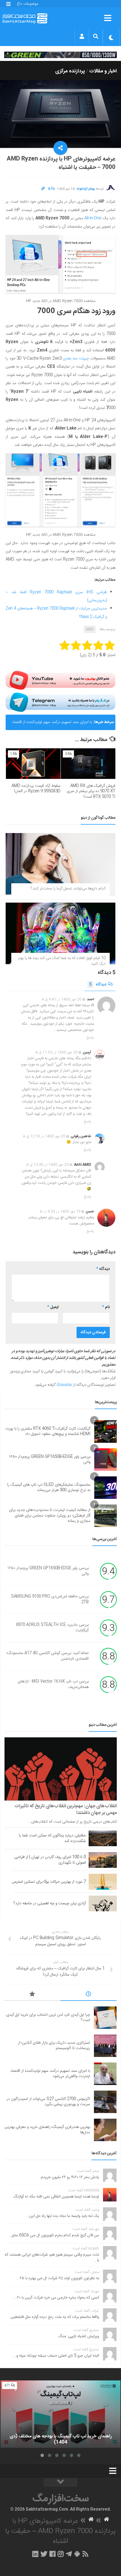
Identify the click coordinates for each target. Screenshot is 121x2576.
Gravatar (64, 1385)
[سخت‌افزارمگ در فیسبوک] (52, 2554)
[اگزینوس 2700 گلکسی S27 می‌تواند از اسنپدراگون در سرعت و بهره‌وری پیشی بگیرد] (105, 2102)
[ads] (60, 55)
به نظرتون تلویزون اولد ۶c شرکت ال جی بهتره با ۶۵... (58, 2278)
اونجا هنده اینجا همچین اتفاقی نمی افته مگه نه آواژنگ (56, 2197)
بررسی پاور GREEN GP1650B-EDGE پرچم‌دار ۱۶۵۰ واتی (50, 1460)
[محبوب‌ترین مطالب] (32, 1995)
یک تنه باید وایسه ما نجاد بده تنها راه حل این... (62, 2216)
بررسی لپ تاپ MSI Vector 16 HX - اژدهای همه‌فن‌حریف (53, 1685)
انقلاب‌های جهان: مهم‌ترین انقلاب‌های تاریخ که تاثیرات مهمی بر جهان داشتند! (66, 1809)
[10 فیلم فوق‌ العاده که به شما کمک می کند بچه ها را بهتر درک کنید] (60, 933)
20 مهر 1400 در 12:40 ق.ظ (47, 1165)
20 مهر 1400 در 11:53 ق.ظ (56, 1052)
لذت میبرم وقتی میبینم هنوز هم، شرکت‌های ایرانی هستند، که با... (52, 2258)
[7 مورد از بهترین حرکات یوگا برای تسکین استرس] (103, 1882)
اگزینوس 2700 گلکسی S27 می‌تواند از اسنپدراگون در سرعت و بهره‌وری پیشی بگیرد (48, 2102)
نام (106, 1307)
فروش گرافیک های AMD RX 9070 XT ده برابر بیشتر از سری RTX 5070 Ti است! (91, 791)
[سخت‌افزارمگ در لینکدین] (35, 2554)
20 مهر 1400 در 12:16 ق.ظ (44, 1136)
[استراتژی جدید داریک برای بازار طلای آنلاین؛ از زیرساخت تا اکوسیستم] (105, 2046)
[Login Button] (82, 36)
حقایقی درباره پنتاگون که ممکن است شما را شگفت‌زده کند (52, 1838)
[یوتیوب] (60, 680)
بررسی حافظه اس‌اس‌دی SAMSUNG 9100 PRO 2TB (50, 1600)
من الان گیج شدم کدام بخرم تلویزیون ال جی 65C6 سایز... (54, 2235)
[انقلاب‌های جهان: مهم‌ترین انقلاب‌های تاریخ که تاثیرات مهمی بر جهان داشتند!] (61, 1769)
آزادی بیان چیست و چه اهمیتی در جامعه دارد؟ (50, 1903)
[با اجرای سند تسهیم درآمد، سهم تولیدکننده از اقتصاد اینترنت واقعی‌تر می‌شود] (105, 2074)
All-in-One (93, 218)
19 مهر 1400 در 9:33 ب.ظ (60, 1212)
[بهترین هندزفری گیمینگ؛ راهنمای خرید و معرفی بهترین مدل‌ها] (105, 2130)
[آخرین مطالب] (89, 1995)
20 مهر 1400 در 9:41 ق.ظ (61, 999)
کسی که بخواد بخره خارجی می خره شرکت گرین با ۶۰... (56, 2298)
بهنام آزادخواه (86, 189)
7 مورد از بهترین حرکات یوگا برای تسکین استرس (49, 1882)
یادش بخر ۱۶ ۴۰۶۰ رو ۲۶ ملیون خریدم (70, 2177)
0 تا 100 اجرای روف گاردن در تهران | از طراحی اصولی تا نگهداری (50, 1860)
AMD (90, 629)
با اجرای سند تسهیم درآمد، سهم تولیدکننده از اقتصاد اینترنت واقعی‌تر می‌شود (52, 724)
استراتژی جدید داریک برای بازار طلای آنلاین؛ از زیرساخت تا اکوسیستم (54, 2046)
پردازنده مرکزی (70, 71)
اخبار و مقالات (103, 71)
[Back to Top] (60, 2483)
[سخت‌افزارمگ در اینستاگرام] (61, 2554)
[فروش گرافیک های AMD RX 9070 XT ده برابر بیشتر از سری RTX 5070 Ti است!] (88, 764)
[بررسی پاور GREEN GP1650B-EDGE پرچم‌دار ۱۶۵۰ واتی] (106, 1460)
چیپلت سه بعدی (76, 359)
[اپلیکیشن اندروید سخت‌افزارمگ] (77, 2554)
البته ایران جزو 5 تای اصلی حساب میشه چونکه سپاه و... (56, 2356)
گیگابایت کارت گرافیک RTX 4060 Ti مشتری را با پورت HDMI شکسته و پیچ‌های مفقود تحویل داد (48, 1432)
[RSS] (86, 2554)
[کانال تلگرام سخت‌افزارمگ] (69, 2554)
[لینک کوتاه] (43, 189)
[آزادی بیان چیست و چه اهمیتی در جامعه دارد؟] (103, 1903)
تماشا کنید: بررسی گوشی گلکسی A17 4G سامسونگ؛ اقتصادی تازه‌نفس (48, 1656)
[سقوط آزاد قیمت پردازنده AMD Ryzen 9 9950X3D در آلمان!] (33, 764)
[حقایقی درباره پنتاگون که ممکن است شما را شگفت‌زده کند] (103, 1838)
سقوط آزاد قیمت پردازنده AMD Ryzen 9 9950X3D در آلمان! (36, 789)
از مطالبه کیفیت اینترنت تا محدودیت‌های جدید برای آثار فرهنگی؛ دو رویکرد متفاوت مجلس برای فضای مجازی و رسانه (50, 1516)
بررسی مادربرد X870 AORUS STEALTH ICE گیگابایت (52, 1628)
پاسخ (90, 1038)
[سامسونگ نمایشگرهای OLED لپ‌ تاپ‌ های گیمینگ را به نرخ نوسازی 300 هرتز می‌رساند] (106, 1488)
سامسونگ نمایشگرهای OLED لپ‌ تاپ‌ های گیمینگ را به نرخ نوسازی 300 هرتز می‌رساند (49, 1488)
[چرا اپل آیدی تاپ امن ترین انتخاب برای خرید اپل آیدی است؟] (105, 2018)
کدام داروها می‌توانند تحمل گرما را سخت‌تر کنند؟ (68, 889)
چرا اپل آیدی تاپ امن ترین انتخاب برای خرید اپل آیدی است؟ (48, 2018)
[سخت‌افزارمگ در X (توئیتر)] (44, 2554)
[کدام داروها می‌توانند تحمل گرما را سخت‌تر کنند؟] (60, 864)
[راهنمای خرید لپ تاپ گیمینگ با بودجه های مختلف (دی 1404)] (60, 2414)
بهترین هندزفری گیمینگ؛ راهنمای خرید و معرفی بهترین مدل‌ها (47, 2130)
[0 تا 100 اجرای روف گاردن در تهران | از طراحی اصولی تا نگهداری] (103, 1860)
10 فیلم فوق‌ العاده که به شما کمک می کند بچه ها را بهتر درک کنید (62, 961)
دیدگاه (98, 985)
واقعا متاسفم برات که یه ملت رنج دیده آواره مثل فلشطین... (53, 2317)
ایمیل (53, 1307)
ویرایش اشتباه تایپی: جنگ (79, 2336)
